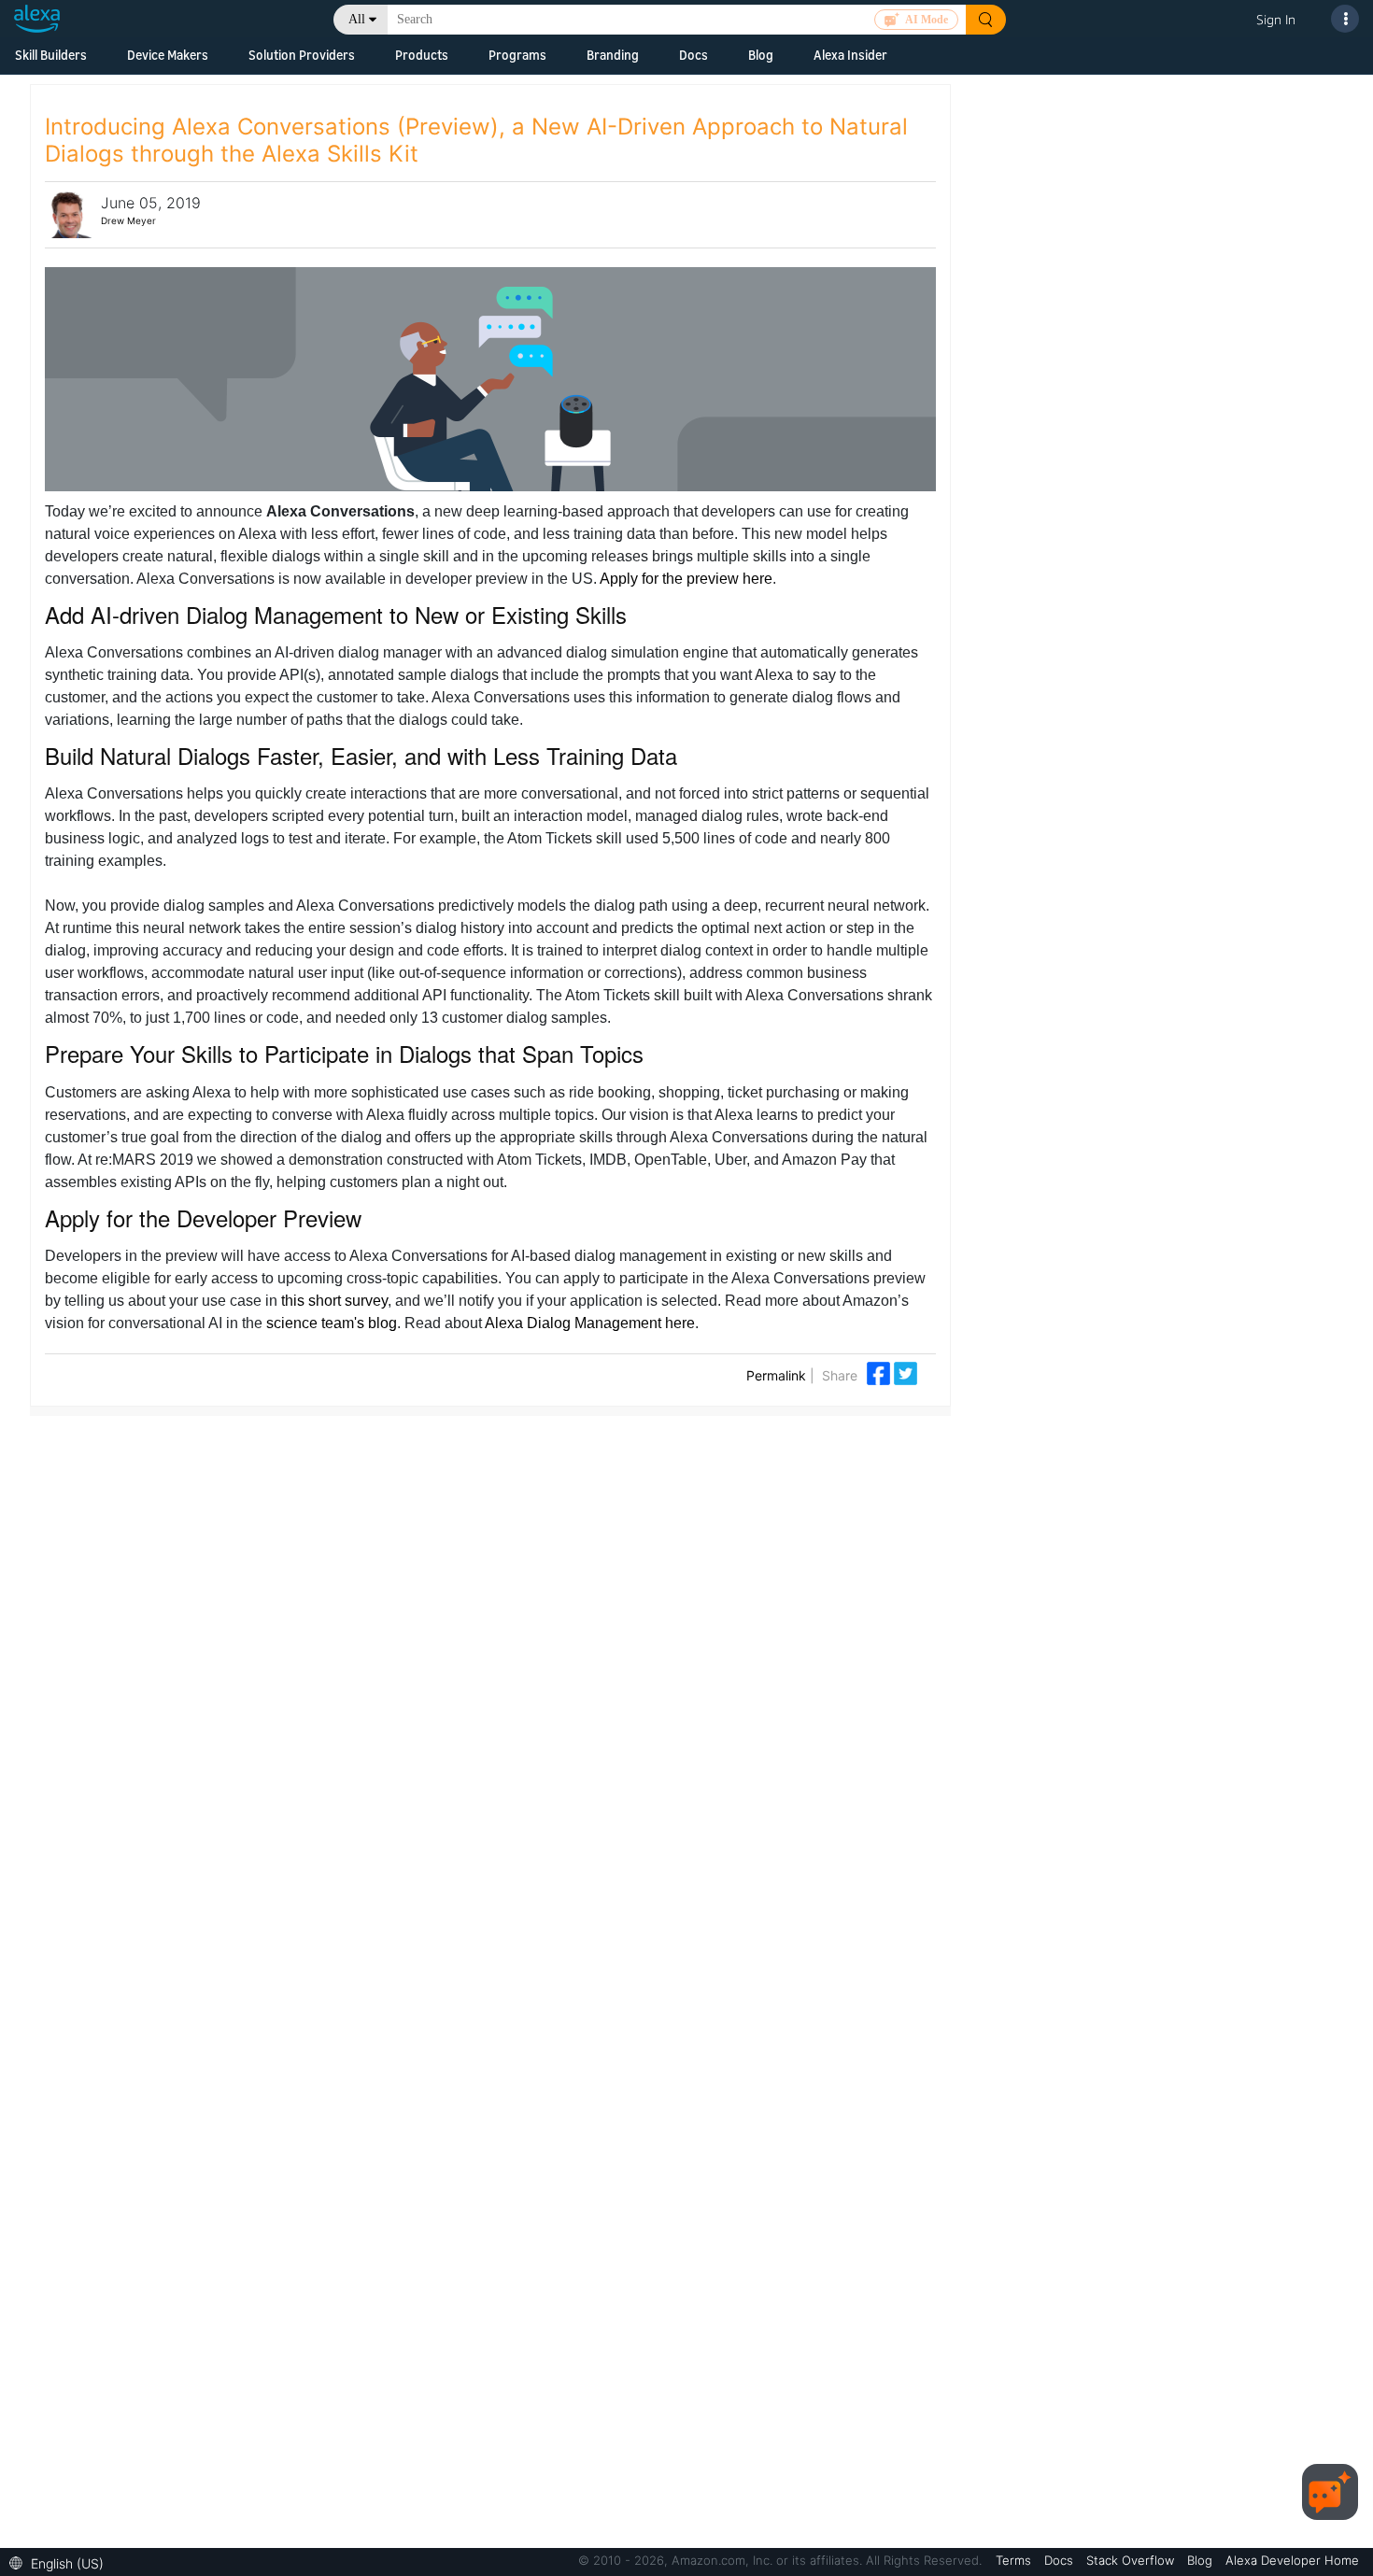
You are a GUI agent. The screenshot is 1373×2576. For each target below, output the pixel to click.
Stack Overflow (1132, 2560)
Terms (1015, 2560)
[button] (61, 2562)
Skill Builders (51, 55)
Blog (761, 55)
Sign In (1276, 19)
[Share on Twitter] (906, 1372)
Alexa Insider (850, 55)
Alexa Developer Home (1292, 2560)
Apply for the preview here (686, 579)
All (357, 19)
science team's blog (332, 1323)
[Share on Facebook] (880, 1372)
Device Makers (168, 55)
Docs (694, 55)
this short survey (334, 1301)
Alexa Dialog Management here (590, 1323)
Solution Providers (302, 55)
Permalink (776, 1375)
